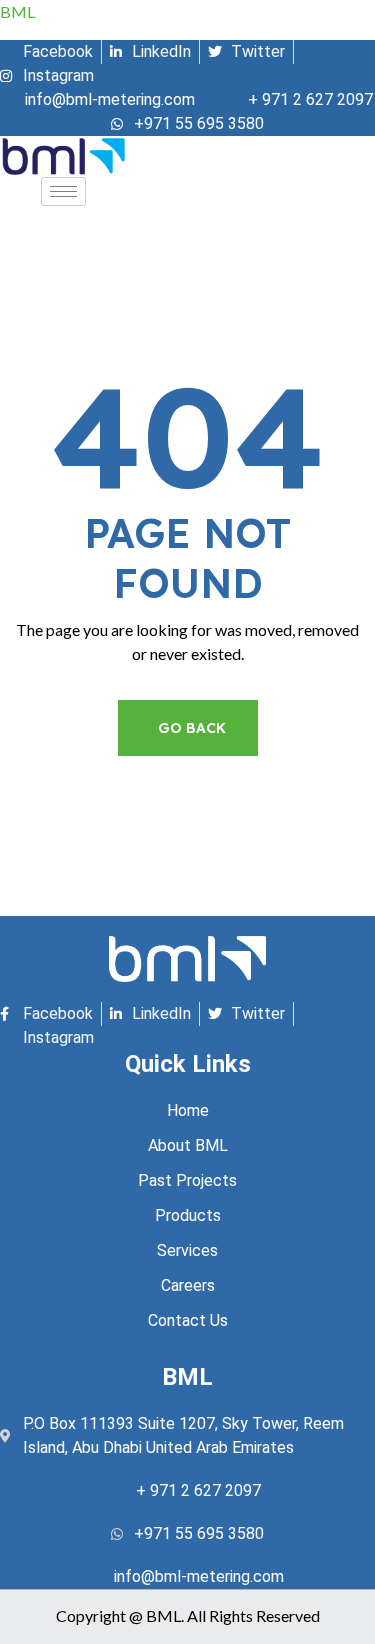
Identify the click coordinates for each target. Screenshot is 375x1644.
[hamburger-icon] (63, 191)
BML (17, 11)
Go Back (192, 728)
